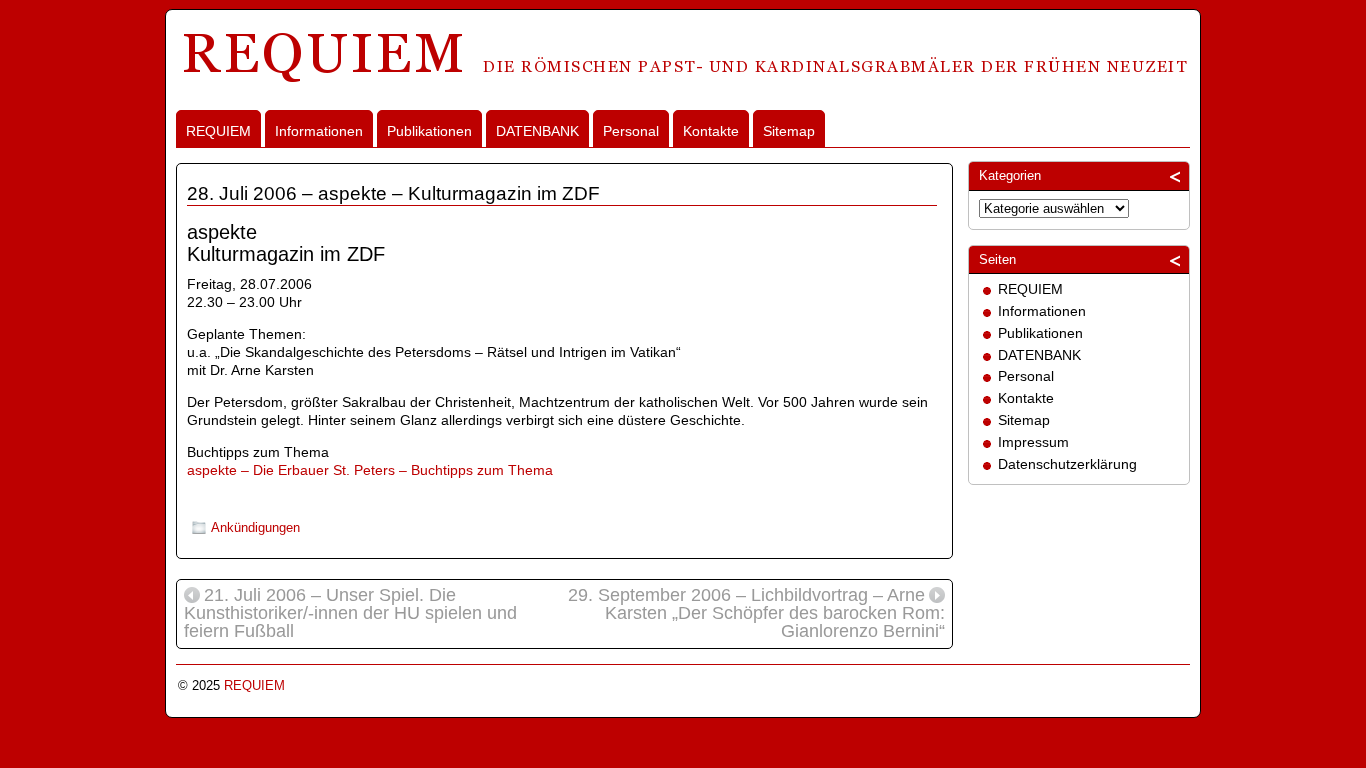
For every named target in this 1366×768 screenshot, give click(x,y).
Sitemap (789, 131)
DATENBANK (537, 131)
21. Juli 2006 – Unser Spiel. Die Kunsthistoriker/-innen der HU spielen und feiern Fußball (350, 614)
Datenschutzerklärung (1067, 464)
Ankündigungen (255, 527)
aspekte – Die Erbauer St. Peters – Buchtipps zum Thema (370, 470)
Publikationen (429, 131)
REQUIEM (218, 131)
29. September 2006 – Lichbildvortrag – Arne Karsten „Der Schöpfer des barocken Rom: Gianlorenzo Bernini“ (756, 614)
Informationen (319, 131)
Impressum (1033, 442)
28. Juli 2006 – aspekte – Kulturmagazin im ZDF (393, 193)
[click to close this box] (1176, 176)
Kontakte (711, 131)
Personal (631, 131)
